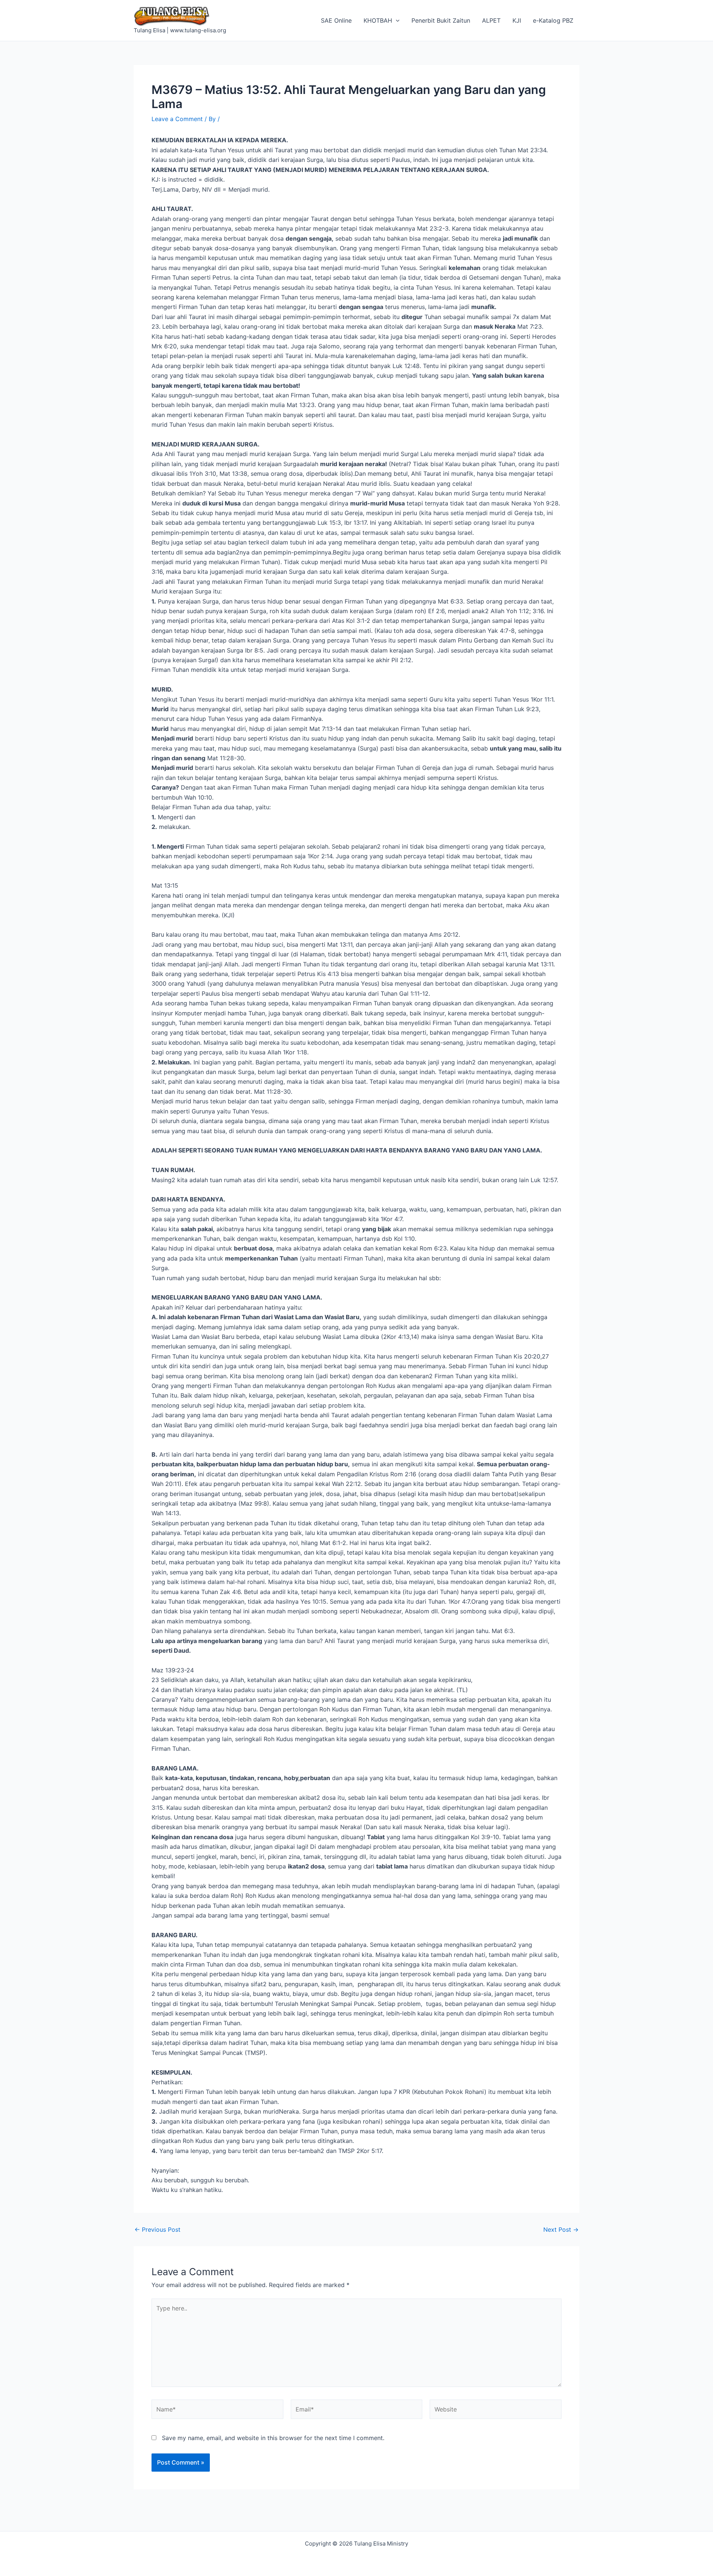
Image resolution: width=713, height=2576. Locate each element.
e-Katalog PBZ (553, 20)
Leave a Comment (177, 119)
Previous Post (157, 2229)
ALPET (491, 20)
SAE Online (336, 20)
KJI (517, 20)
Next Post (561, 2229)
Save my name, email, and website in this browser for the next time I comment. (273, 2438)
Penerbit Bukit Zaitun (441, 20)
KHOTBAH (378, 20)
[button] (396, 20)
